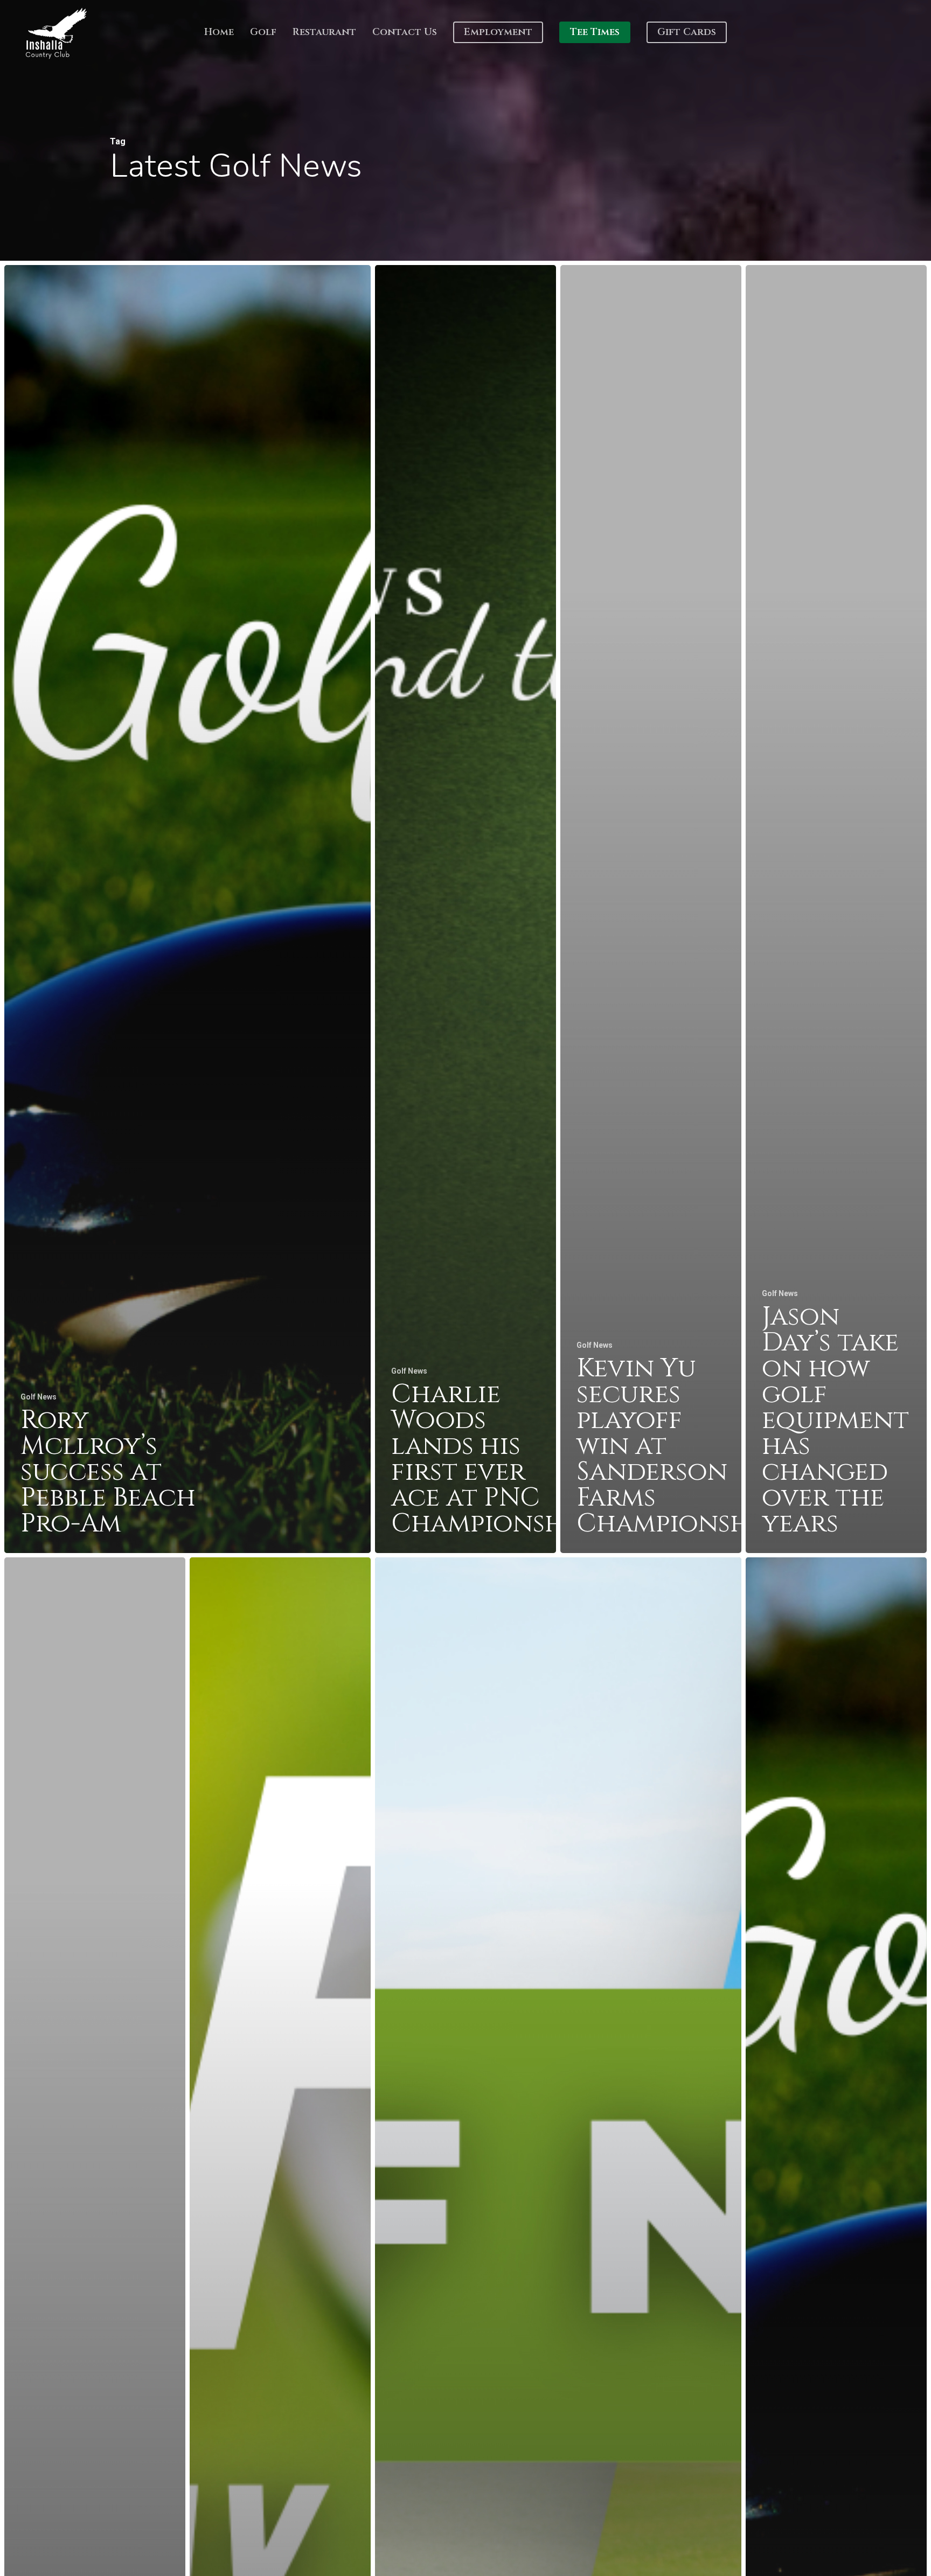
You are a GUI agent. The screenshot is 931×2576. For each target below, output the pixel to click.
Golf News (39, 1397)
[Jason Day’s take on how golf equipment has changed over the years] (836, 909)
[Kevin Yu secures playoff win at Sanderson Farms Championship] (651, 909)
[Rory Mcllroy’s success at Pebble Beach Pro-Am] (187, 909)
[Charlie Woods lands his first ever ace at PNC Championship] (465, 909)
